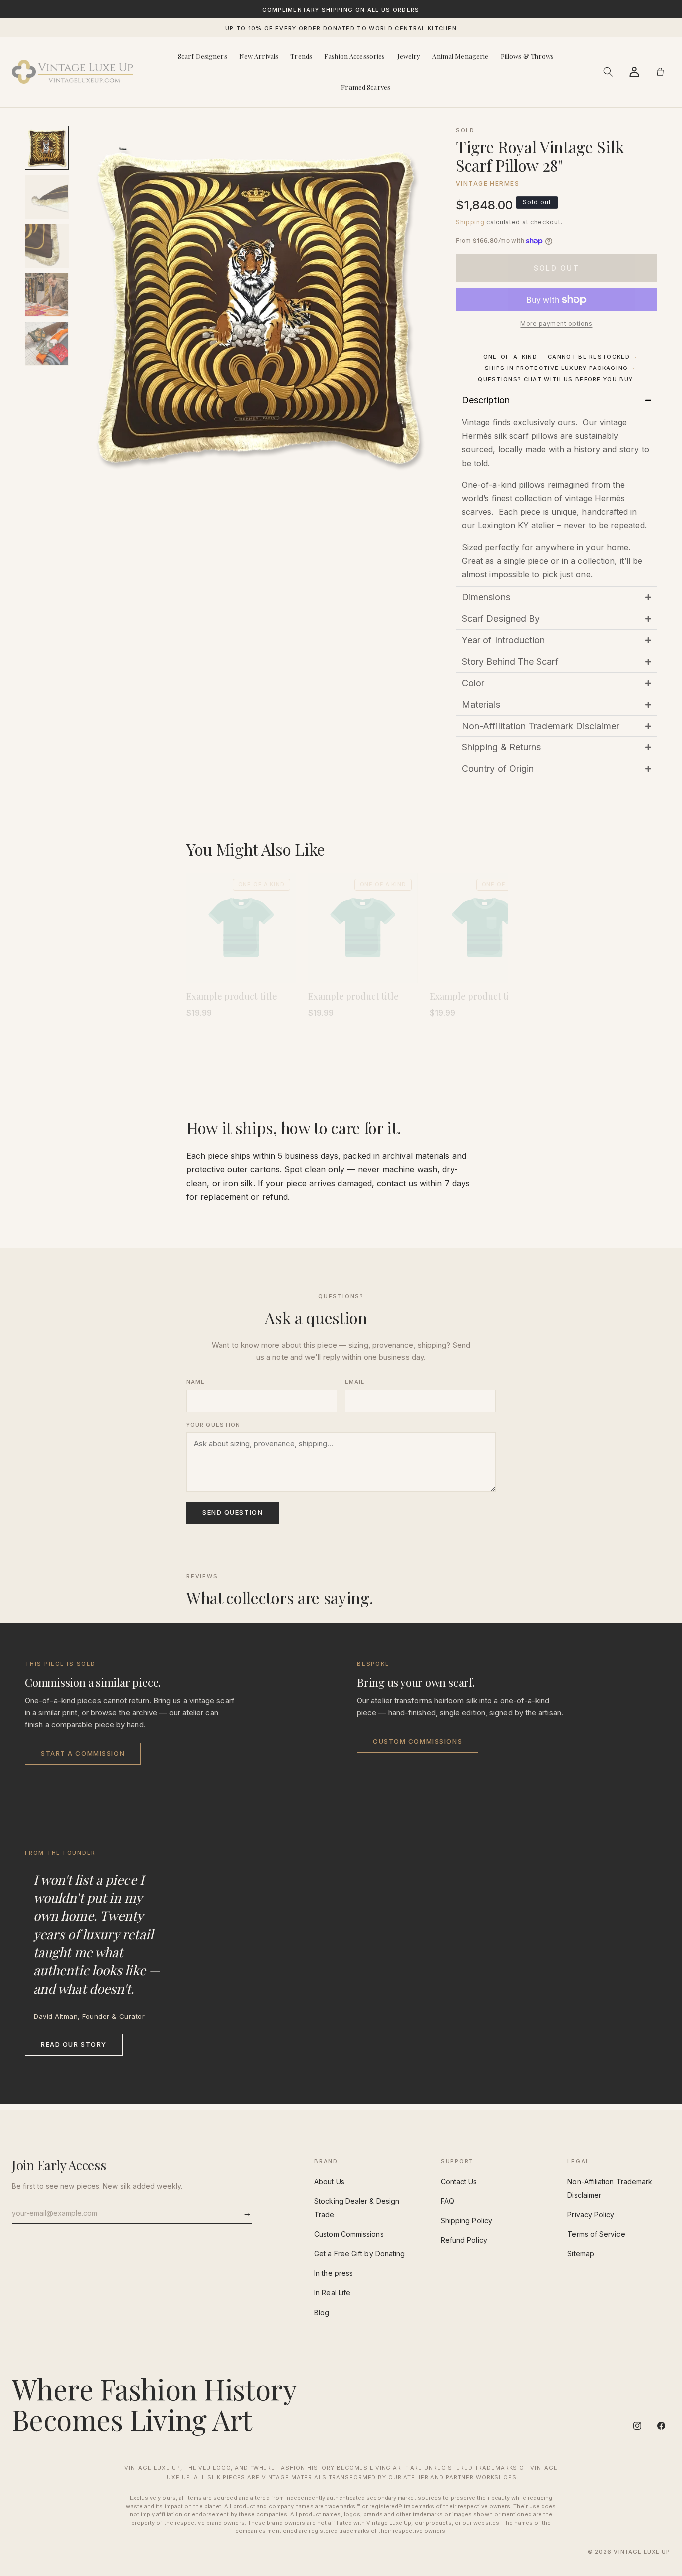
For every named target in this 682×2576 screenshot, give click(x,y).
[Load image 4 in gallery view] (47, 295)
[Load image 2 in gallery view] (47, 197)
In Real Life (332, 2293)
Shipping (470, 222)
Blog (322, 2313)
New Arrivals (259, 56)
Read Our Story (74, 2044)
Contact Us (459, 2181)
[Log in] (634, 72)
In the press (334, 2273)
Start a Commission (83, 1753)
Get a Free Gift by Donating (359, 2254)
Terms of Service (596, 2234)
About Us (329, 2181)
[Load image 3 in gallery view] (47, 246)
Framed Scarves (366, 87)
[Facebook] (661, 2426)
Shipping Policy (467, 2221)
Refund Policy (464, 2240)
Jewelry (409, 56)
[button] (608, 72)
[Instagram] (637, 2426)
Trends (301, 56)
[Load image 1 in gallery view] (47, 148)
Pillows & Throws (527, 56)
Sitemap (581, 2254)
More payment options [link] (556, 323)
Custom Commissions (418, 1741)
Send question (232, 1512)
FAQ (448, 2201)
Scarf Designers (202, 56)
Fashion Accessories (354, 56)
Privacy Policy (591, 2215)
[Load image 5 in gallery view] (47, 344)
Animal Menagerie (460, 56)
